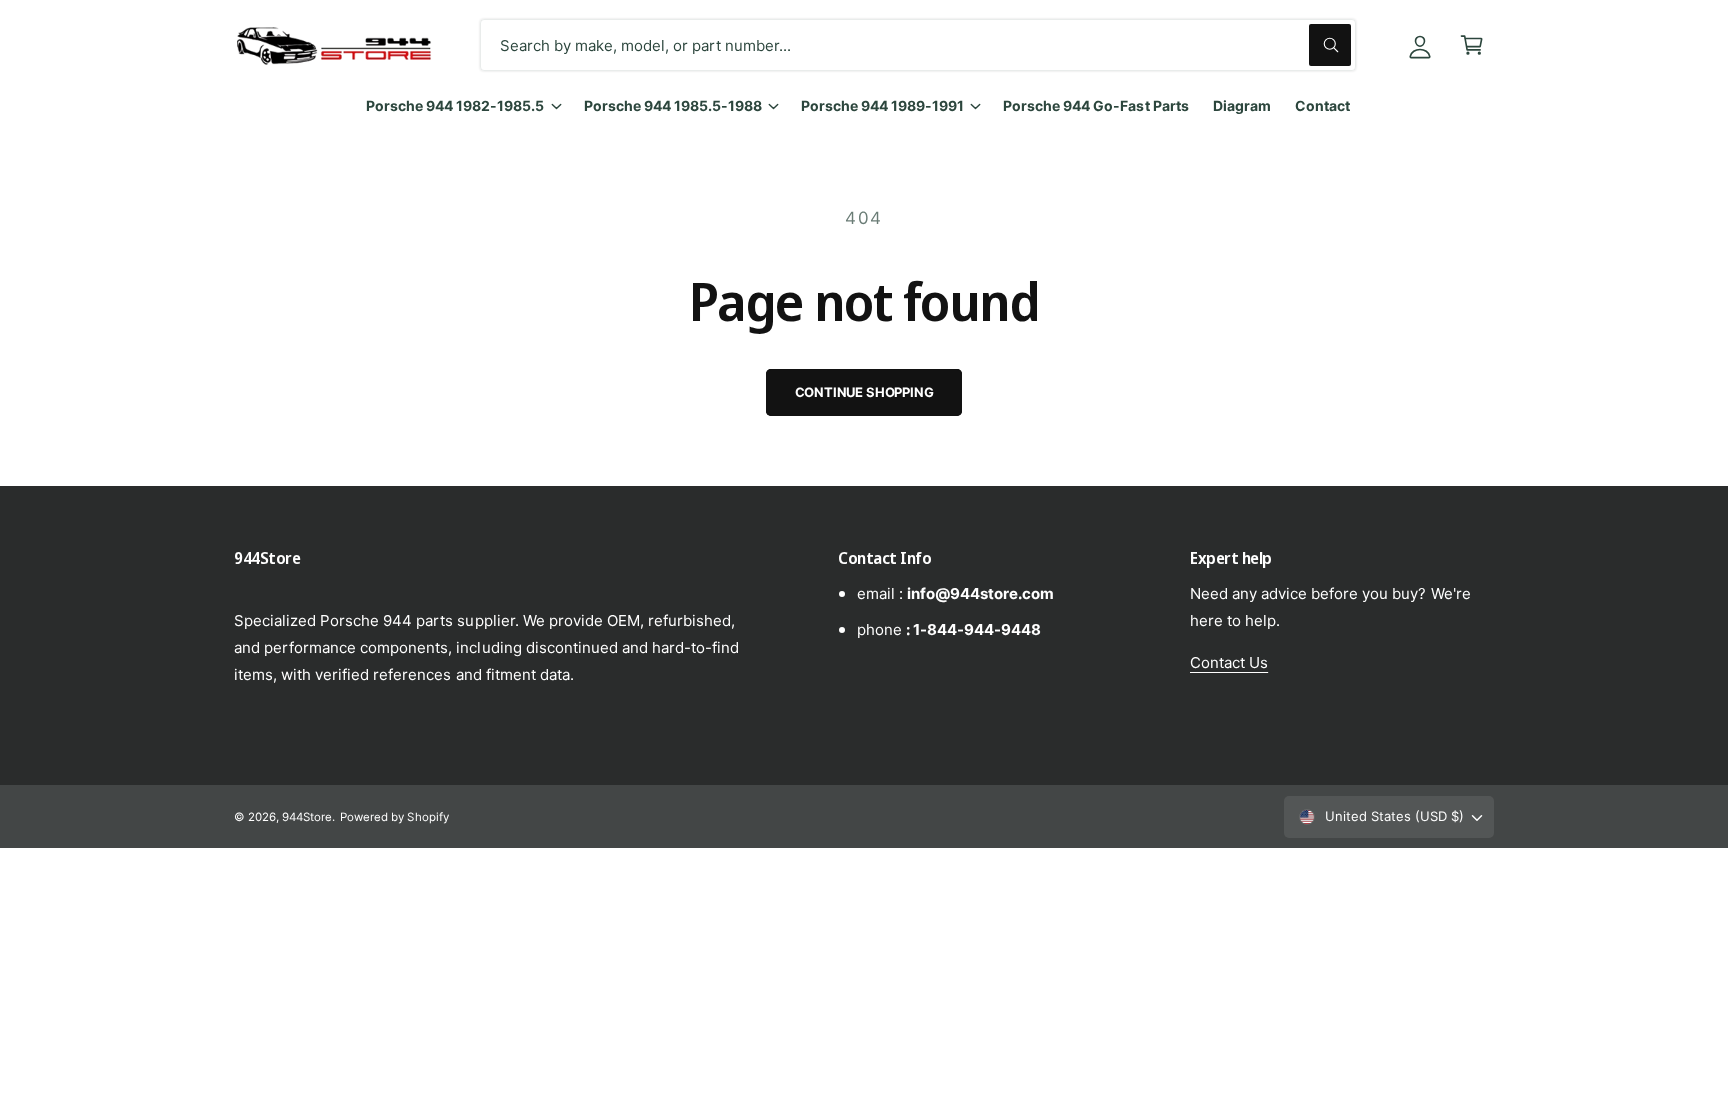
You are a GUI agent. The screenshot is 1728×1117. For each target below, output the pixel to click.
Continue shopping (864, 392)
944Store (307, 817)
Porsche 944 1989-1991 (882, 105)
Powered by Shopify (394, 817)
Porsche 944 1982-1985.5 (455, 105)
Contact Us (1229, 662)
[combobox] (918, 45)
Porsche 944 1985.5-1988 (673, 105)
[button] (1472, 45)
